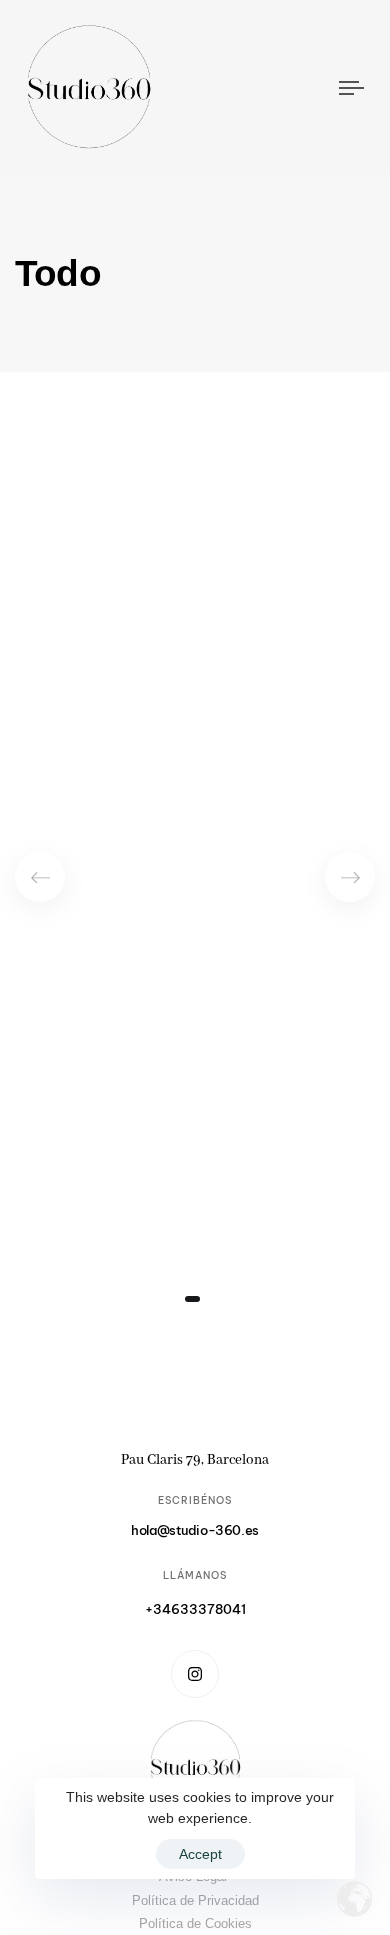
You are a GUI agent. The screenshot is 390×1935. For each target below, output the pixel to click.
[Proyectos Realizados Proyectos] (195, 864)
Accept (200, 1854)
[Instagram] (195, 1674)
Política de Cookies (195, 1923)
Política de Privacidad (195, 1900)
